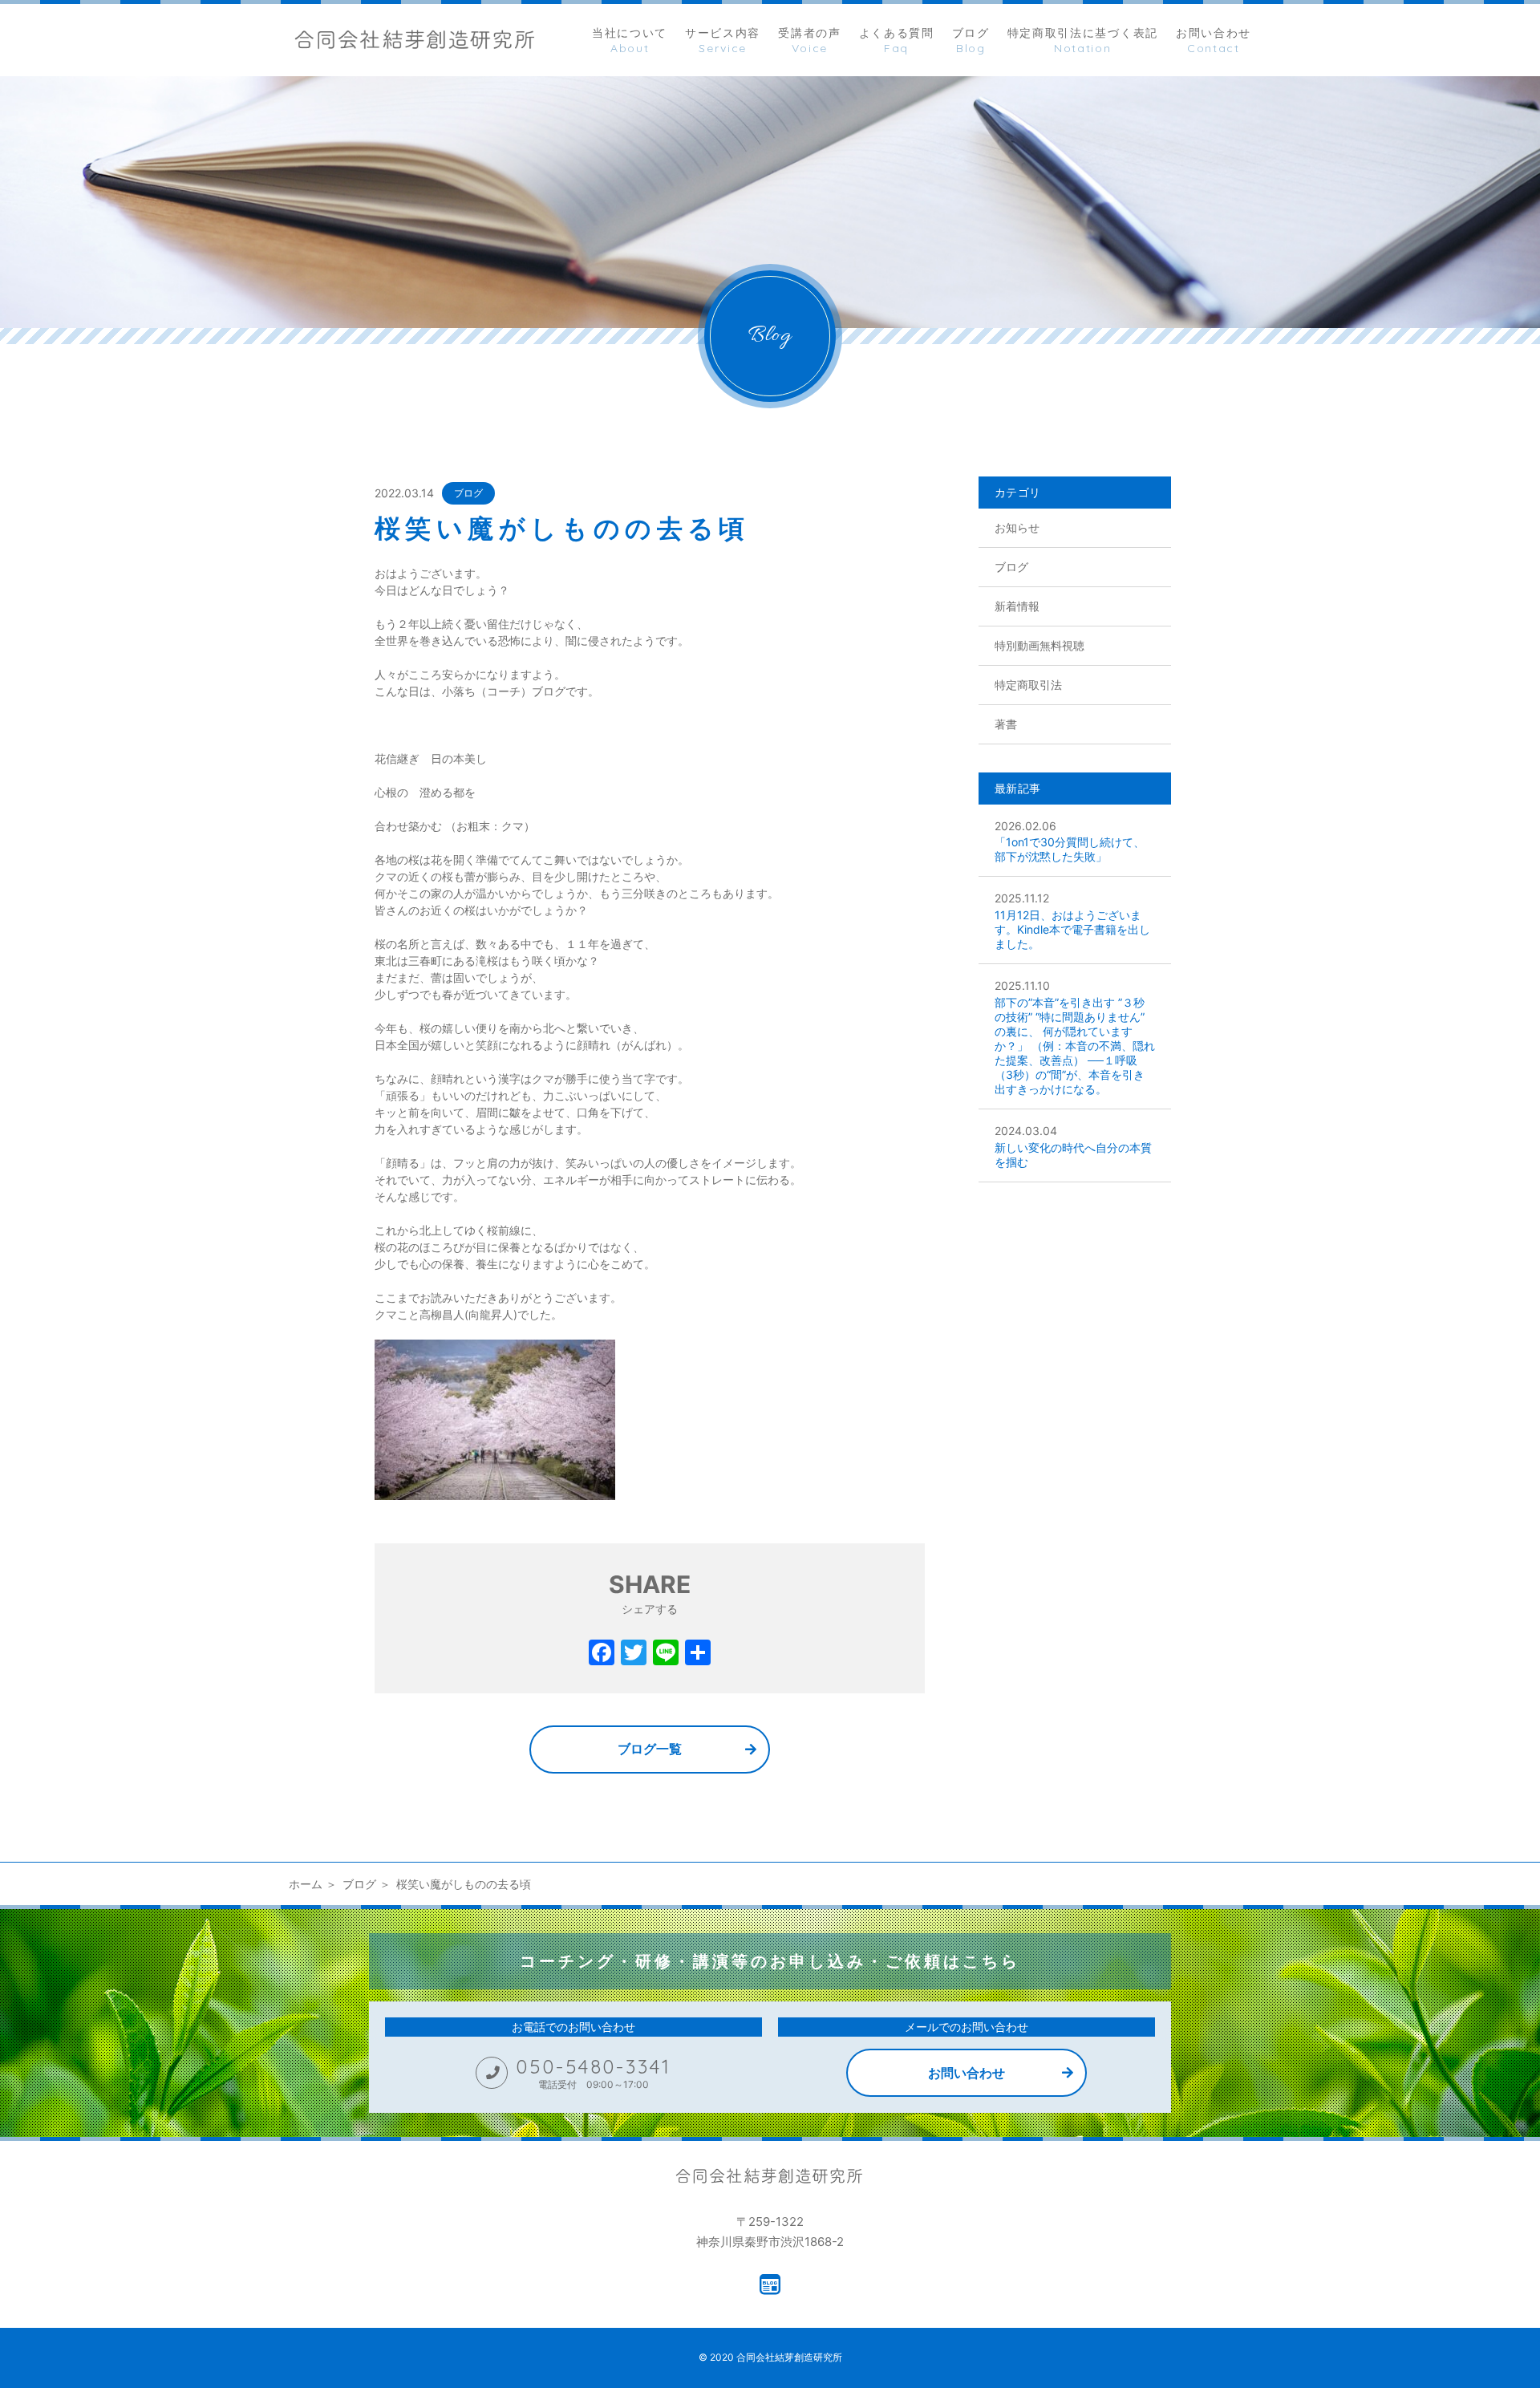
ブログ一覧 (650, 1749)
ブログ (468, 493)
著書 (1006, 724)
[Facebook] (602, 1654)
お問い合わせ (967, 2073)
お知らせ (1017, 527)
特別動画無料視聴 (1039, 645)
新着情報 (1017, 606)
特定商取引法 (1028, 685)
